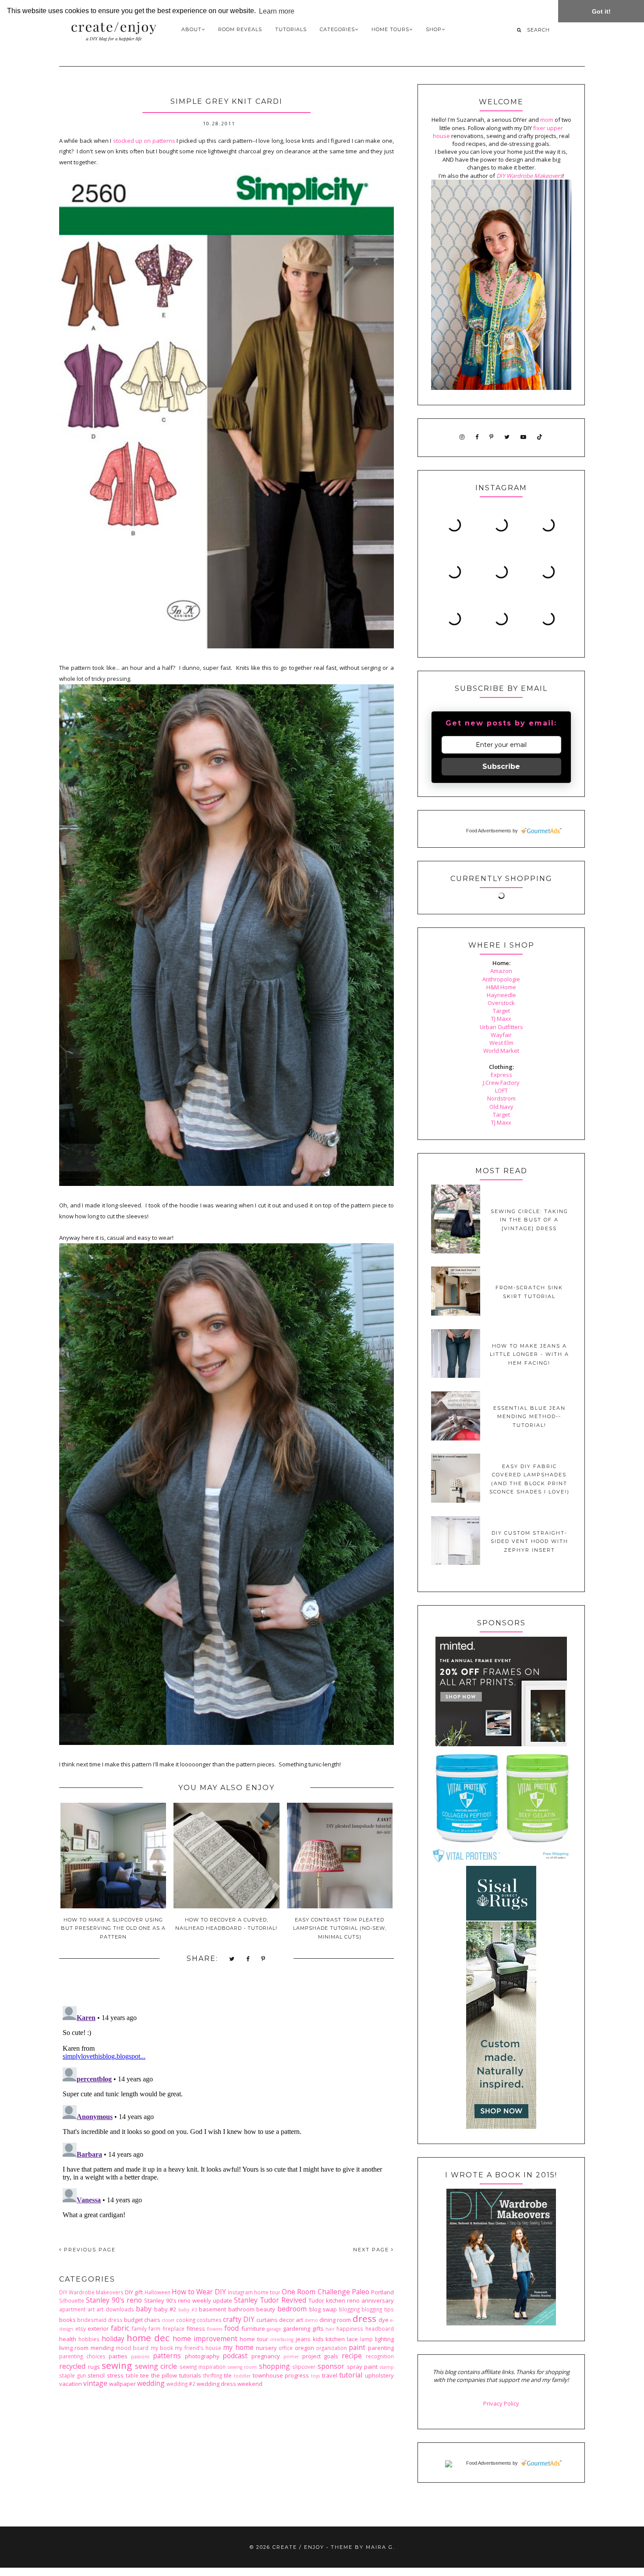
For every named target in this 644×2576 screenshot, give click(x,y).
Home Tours (390, 29)
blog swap (323, 2309)
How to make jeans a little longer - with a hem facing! (529, 1354)
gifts (318, 2328)
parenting (381, 2348)
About (191, 29)
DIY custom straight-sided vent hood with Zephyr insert (529, 1541)
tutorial (351, 2375)
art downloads (115, 2309)
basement (212, 2309)
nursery (266, 2348)
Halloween (157, 2292)
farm (154, 2328)
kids (318, 2339)
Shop (434, 29)
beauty (266, 2309)
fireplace (173, 2328)
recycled (72, 2366)
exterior (98, 2328)
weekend (250, 2384)
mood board (132, 2348)
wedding (151, 2383)
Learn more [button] (277, 11)
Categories (337, 29)
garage (274, 2329)
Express (501, 1075)
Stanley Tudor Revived (270, 2300)
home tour (254, 2339)
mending (102, 2348)
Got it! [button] (601, 11)
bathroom (241, 2309)
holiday (113, 2339)
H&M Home (501, 987)
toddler (242, 2376)
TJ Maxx (501, 1019)
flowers (214, 2329)
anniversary (378, 2300)
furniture (253, 2328)
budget (133, 2320)
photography (202, 2356)
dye (384, 2320)
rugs (94, 2367)
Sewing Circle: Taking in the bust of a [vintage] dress (529, 1220)
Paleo (361, 2292)
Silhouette (72, 2300)
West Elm (501, 1043)
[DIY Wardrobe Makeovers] (501, 2323)
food (232, 2328)
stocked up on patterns (144, 141)
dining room (335, 2320)
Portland (382, 2292)
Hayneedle (501, 995)
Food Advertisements (489, 831)
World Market (501, 1051)
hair (330, 2329)
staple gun (73, 2375)
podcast (235, 2356)
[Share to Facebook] (248, 1959)
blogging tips (378, 2309)
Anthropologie (501, 979)
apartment (72, 2309)
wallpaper (122, 2384)
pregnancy (266, 2356)
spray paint (363, 2367)
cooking (186, 2320)
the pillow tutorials (176, 2375)
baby (144, 2309)
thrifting (213, 2375)
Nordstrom (501, 1098)
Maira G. (380, 2547)
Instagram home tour (254, 2292)
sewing (117, 2365)
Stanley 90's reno (114, 2300)
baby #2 (165, 2309)
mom (547, 120)
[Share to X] (232, 1959)
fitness (196, 2328)
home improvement (205, 2339)
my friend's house (198, 2348)
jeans (303, 2339)
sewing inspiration (203, 2367)
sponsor (331, 2366)
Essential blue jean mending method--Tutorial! (529, 1417)
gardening (297, 2328)
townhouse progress (281, 2375)
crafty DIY (239, 2319)
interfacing (282, 2339)
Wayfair (501, 1035)
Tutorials (291, 29)
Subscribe (501, 766)
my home (238, 2347)
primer (291, 2357)
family (139, 2328)
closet (168, 2320)
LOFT (501, 1090)
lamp (366, 2339)
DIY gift (134, 2292)
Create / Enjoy (298, 2547)
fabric (120, 2328)
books (67, 2320)
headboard (380, 2328)
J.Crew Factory (501, 1083)
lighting (384, 2339)
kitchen (335, 2339)
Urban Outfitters (501, 1027)
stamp (387, 2367)
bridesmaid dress (100, 2320)
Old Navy (501, 1107)
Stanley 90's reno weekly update (188, 2300)
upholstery (379, 2375)
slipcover (304, 2367)
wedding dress (216, 2384)
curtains (267, 2320)
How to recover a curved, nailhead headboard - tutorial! (226, 1924)
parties (118, 2356)
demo (311, 2320)
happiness (350, 2328)
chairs (152, 2320)
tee (145, 2375)
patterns (167, 2356)
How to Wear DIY (199, 2292)
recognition (380, 2356)
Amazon (501, 971)
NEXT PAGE (372, 2250)
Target (501, 1011)
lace (352, 2339)
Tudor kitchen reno (334, 2300)
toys (315, 2376)
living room (74, 2348)
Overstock (501, 1003)
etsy (81, 2328)
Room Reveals (240, 29)
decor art (291, 2320)
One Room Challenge (316, 2292)
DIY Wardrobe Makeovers (91, 2292)
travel (330, 2375)
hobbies (89, 2339)
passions (140, 2357)
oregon (304, 2348)
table (132, 2375)
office (286, 2348)
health (68, 2339)
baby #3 (188, 2310)
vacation (71, 2384)
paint (357, 2347)
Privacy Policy (501, 2403)
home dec (148, 2338)
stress (115, 2375)
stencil (96, 2375)
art (91, 2309)
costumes (209, 2320)
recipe (352, 2356)
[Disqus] (226, 2112)
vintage (95, 2383)
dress (364, 2318)
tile (228, 2375)
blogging (349, 2309)
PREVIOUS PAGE (89, 2250)
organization (331, 2348)
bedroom (292, 2309)
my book (162, 2348)
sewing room (242, 2367)
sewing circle (156, 2366)
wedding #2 (181, 2384)
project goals (320, 2356)
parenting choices (82, 2356)
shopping (274, 2366)
